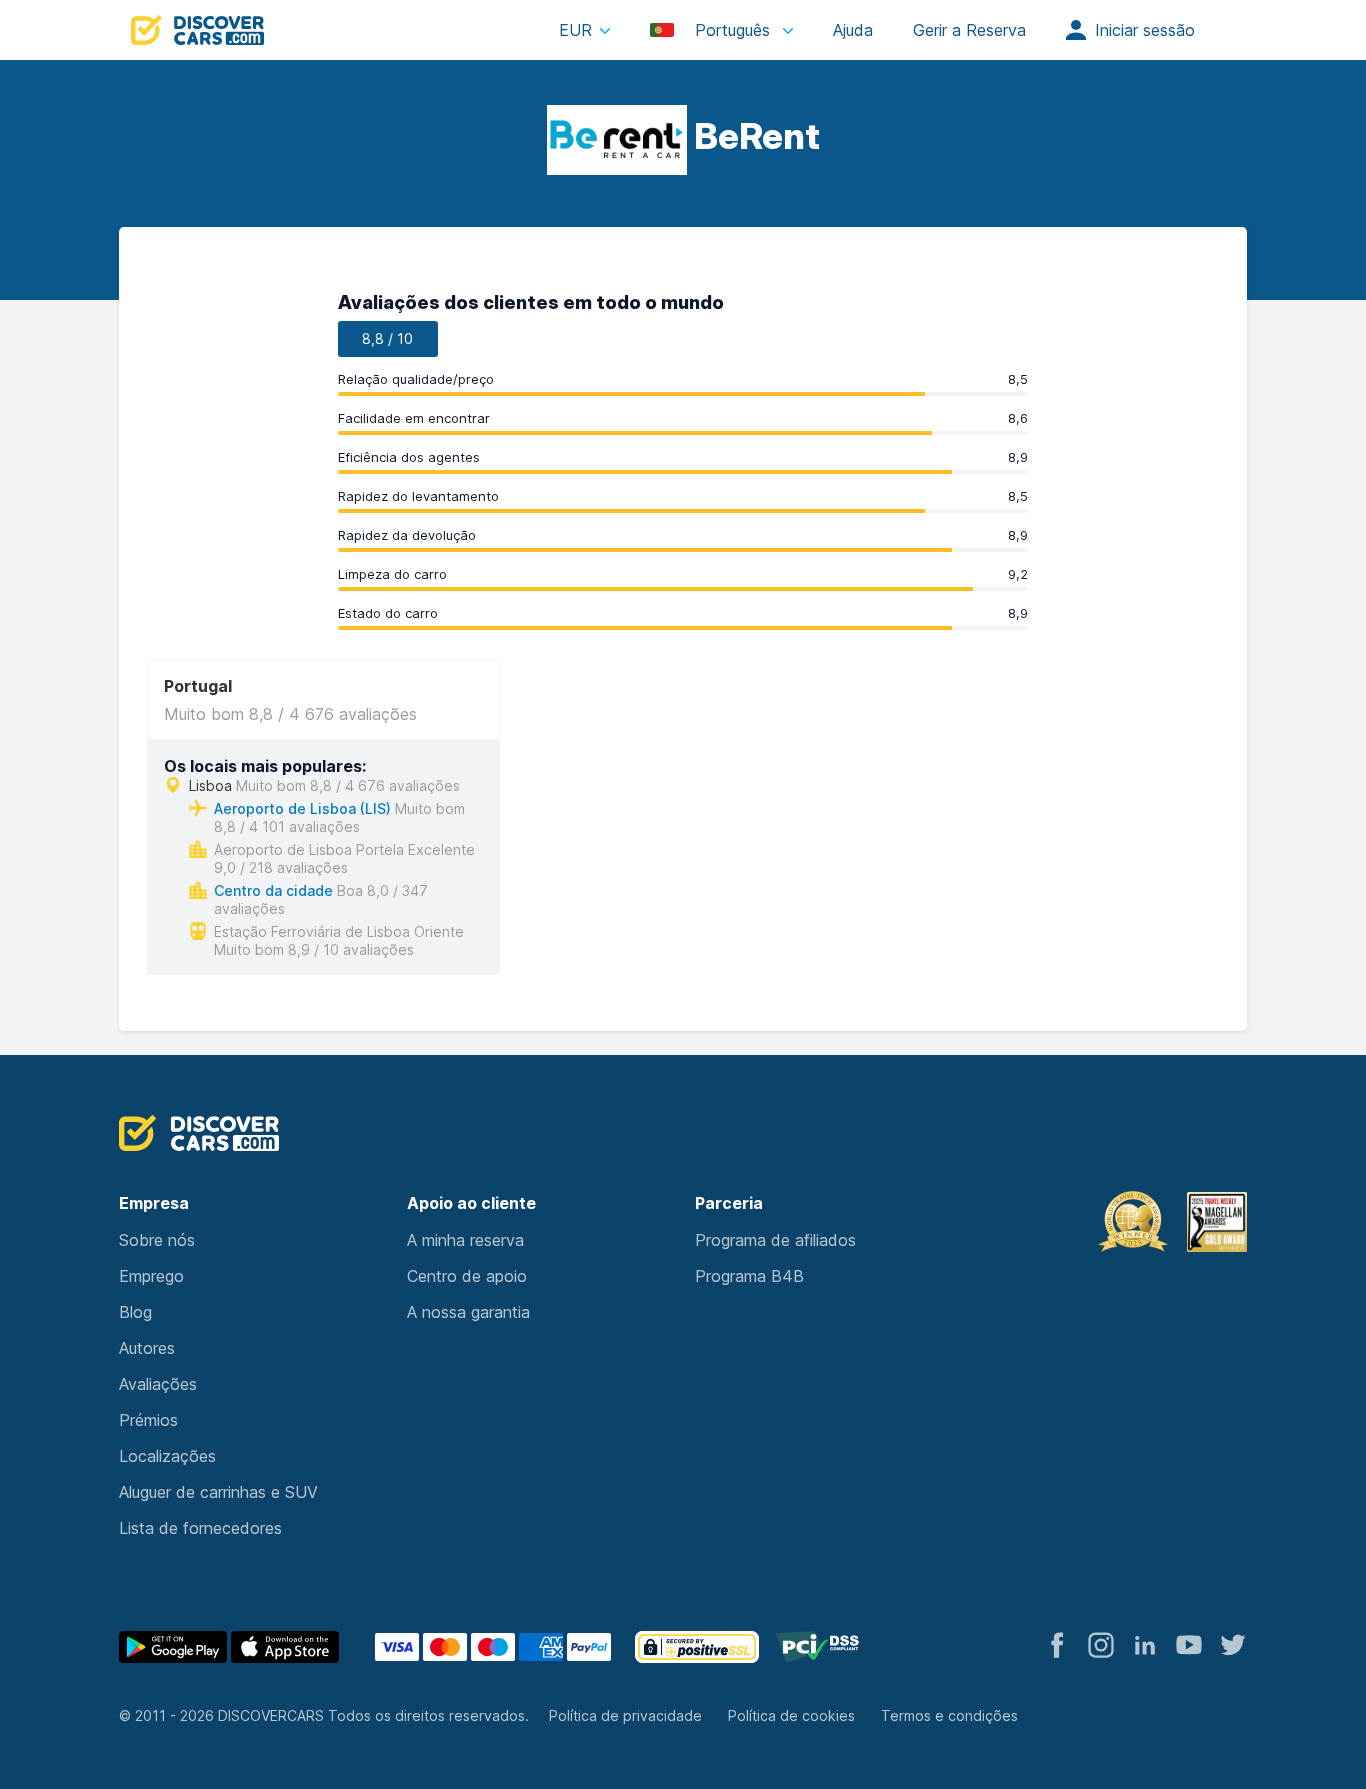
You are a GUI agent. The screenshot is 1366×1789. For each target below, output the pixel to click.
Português (732, 30)
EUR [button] (575, 30)
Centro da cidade (273, 890)
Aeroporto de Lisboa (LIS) (302, 808)
